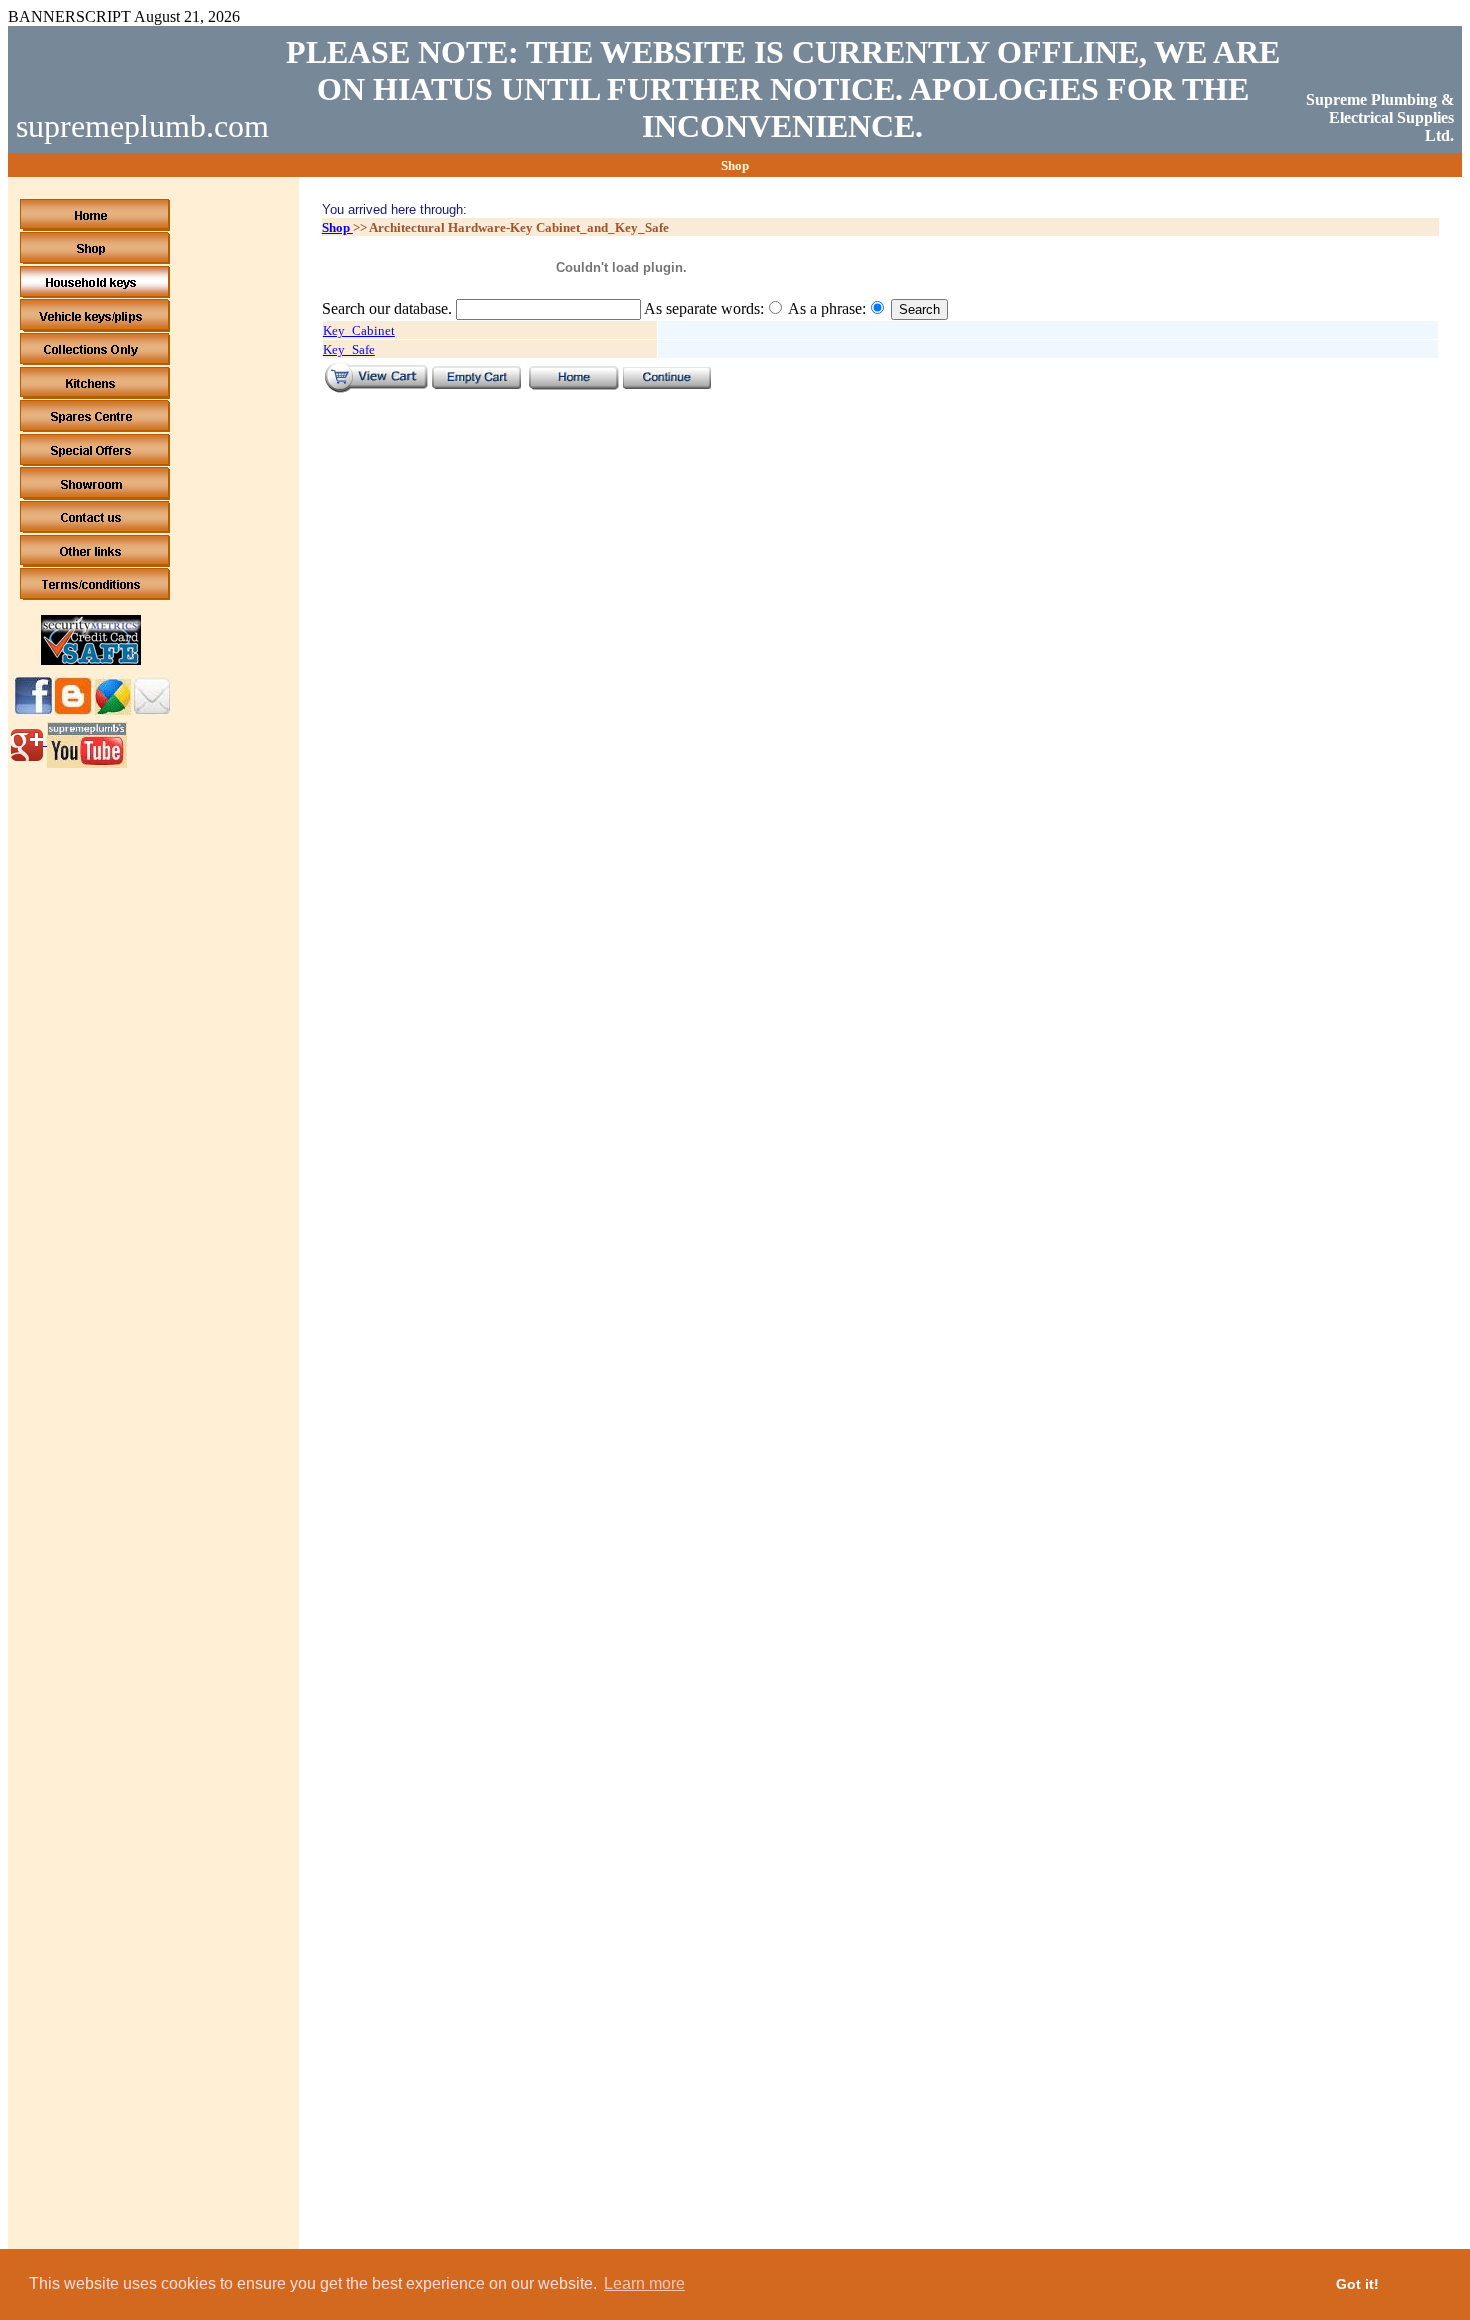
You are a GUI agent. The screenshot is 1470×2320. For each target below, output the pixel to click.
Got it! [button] (1357, 2284)
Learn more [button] (644, 2283)
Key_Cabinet (359, 330)
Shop (337, 227)
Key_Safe (349, 349)
